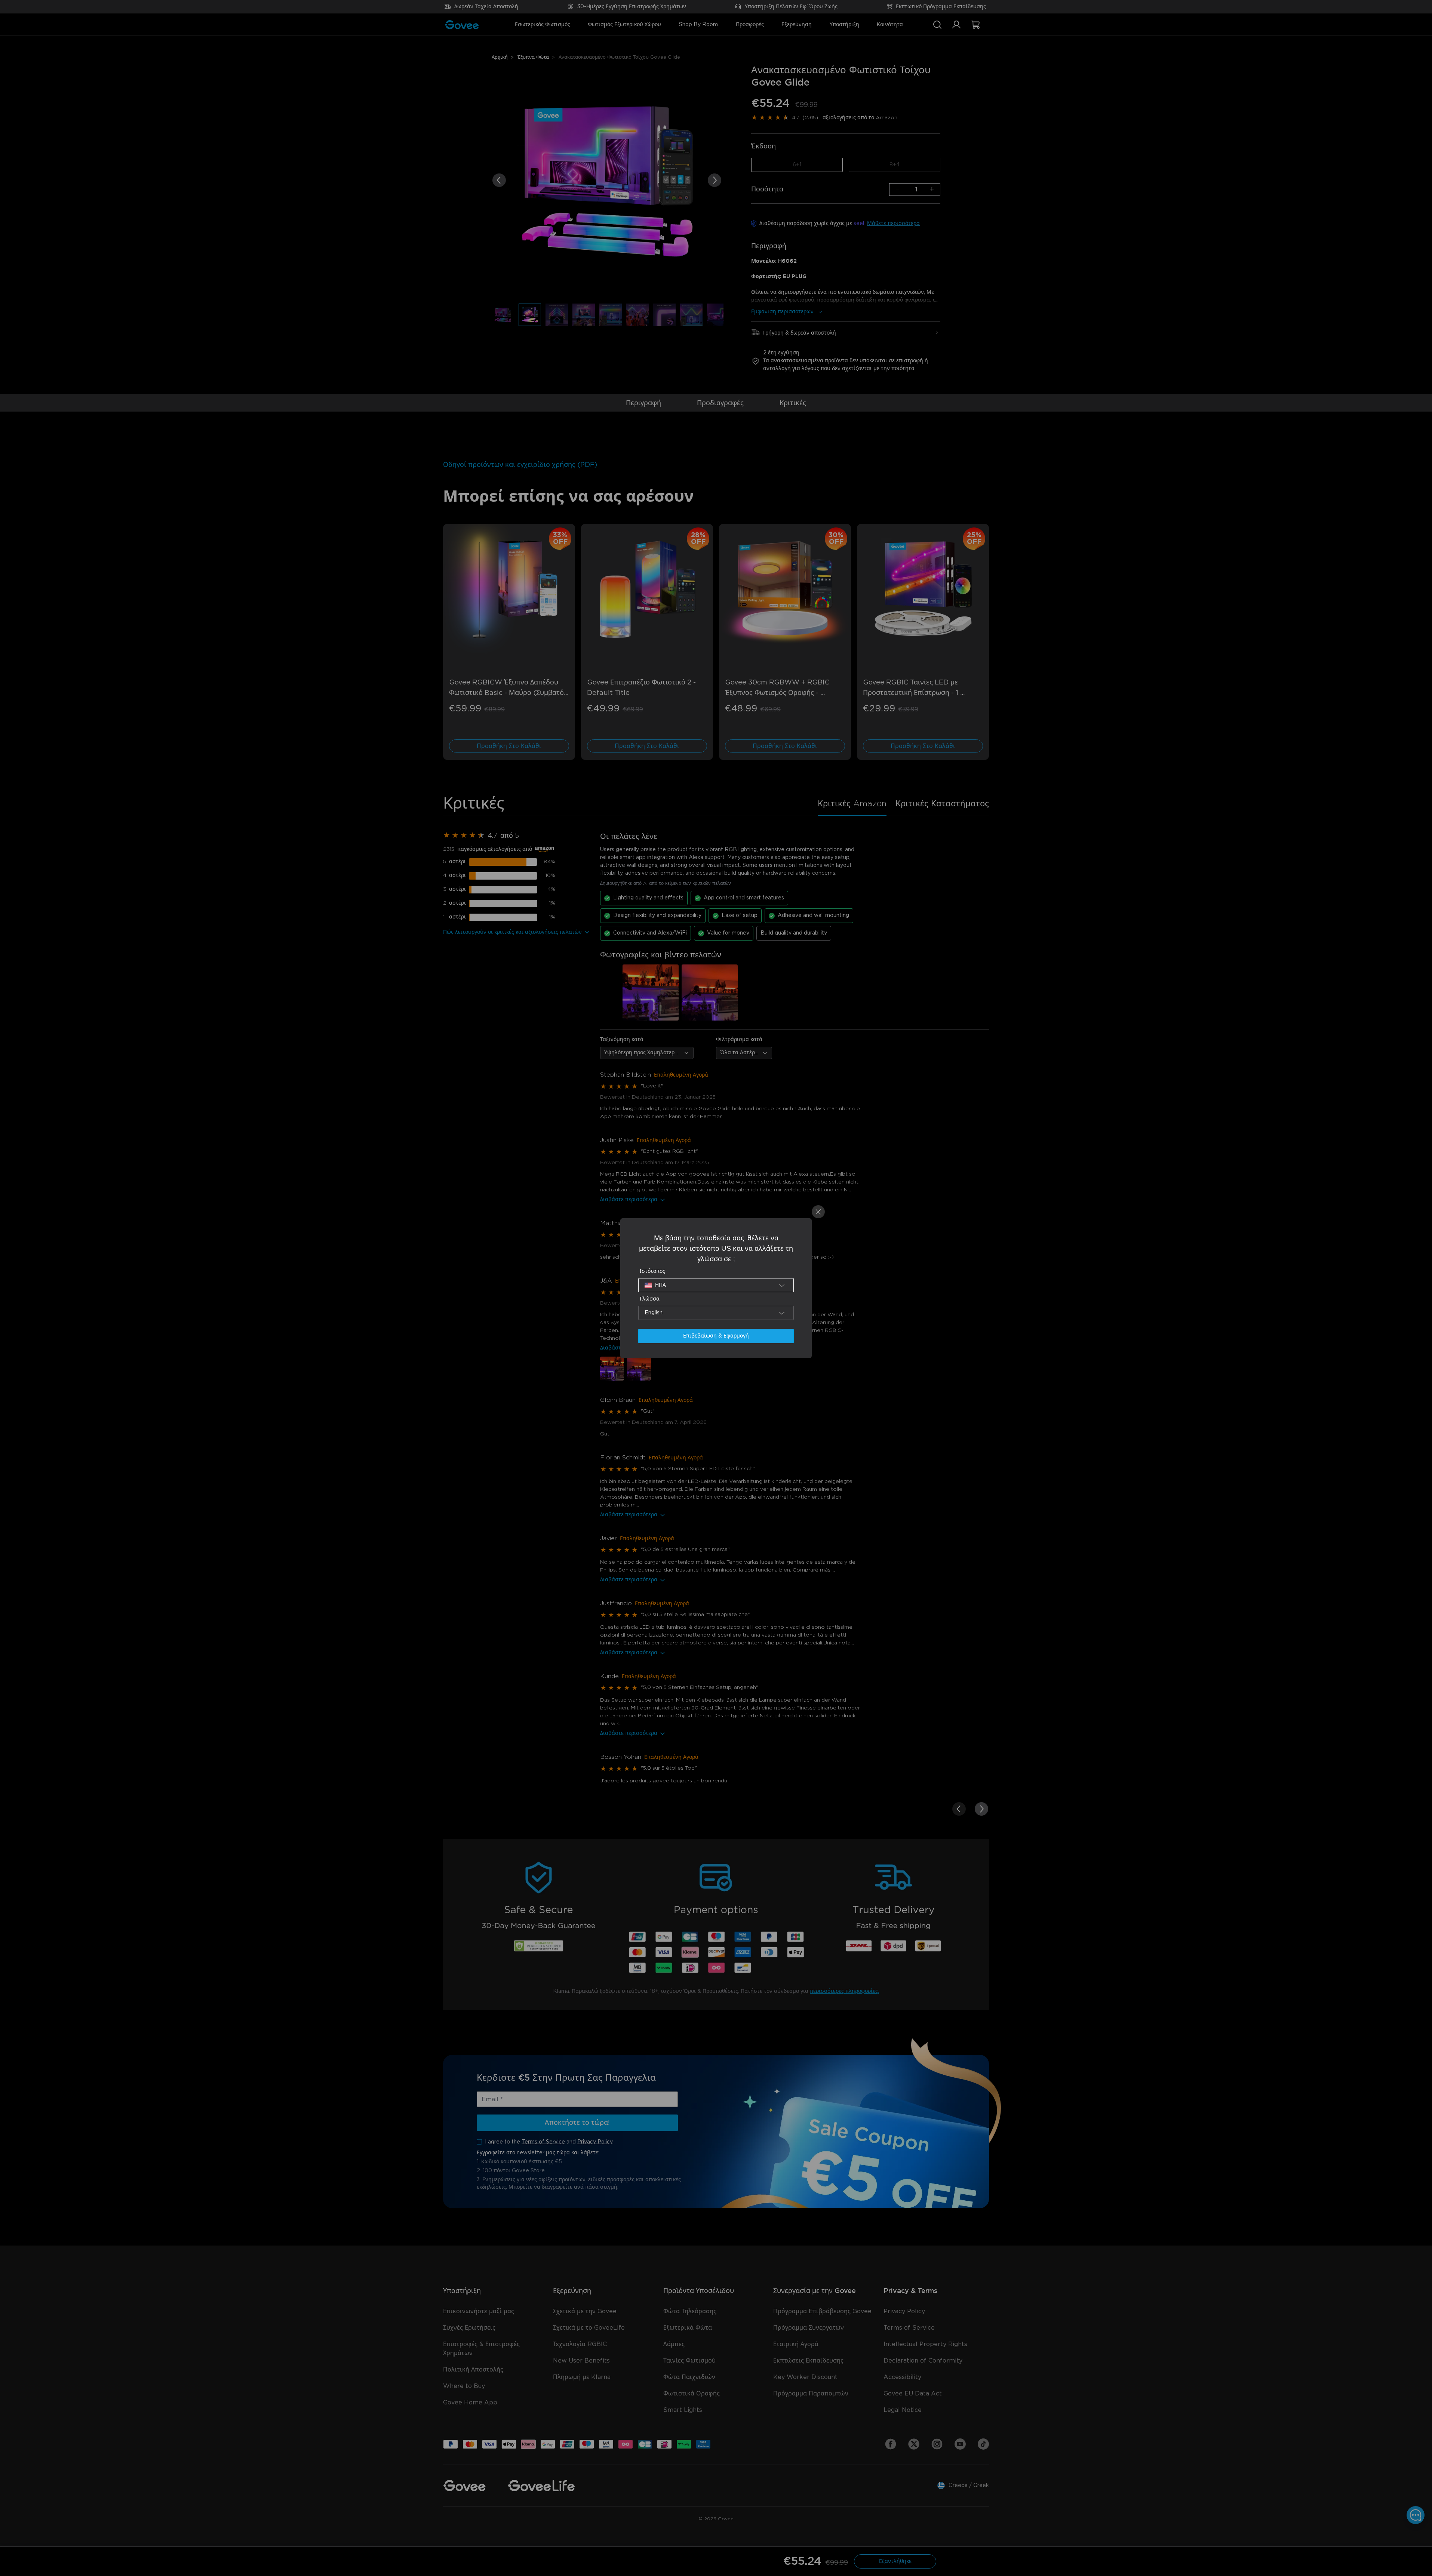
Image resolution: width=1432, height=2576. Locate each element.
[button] (716, 1285)
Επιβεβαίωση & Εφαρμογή (716, 1336)
